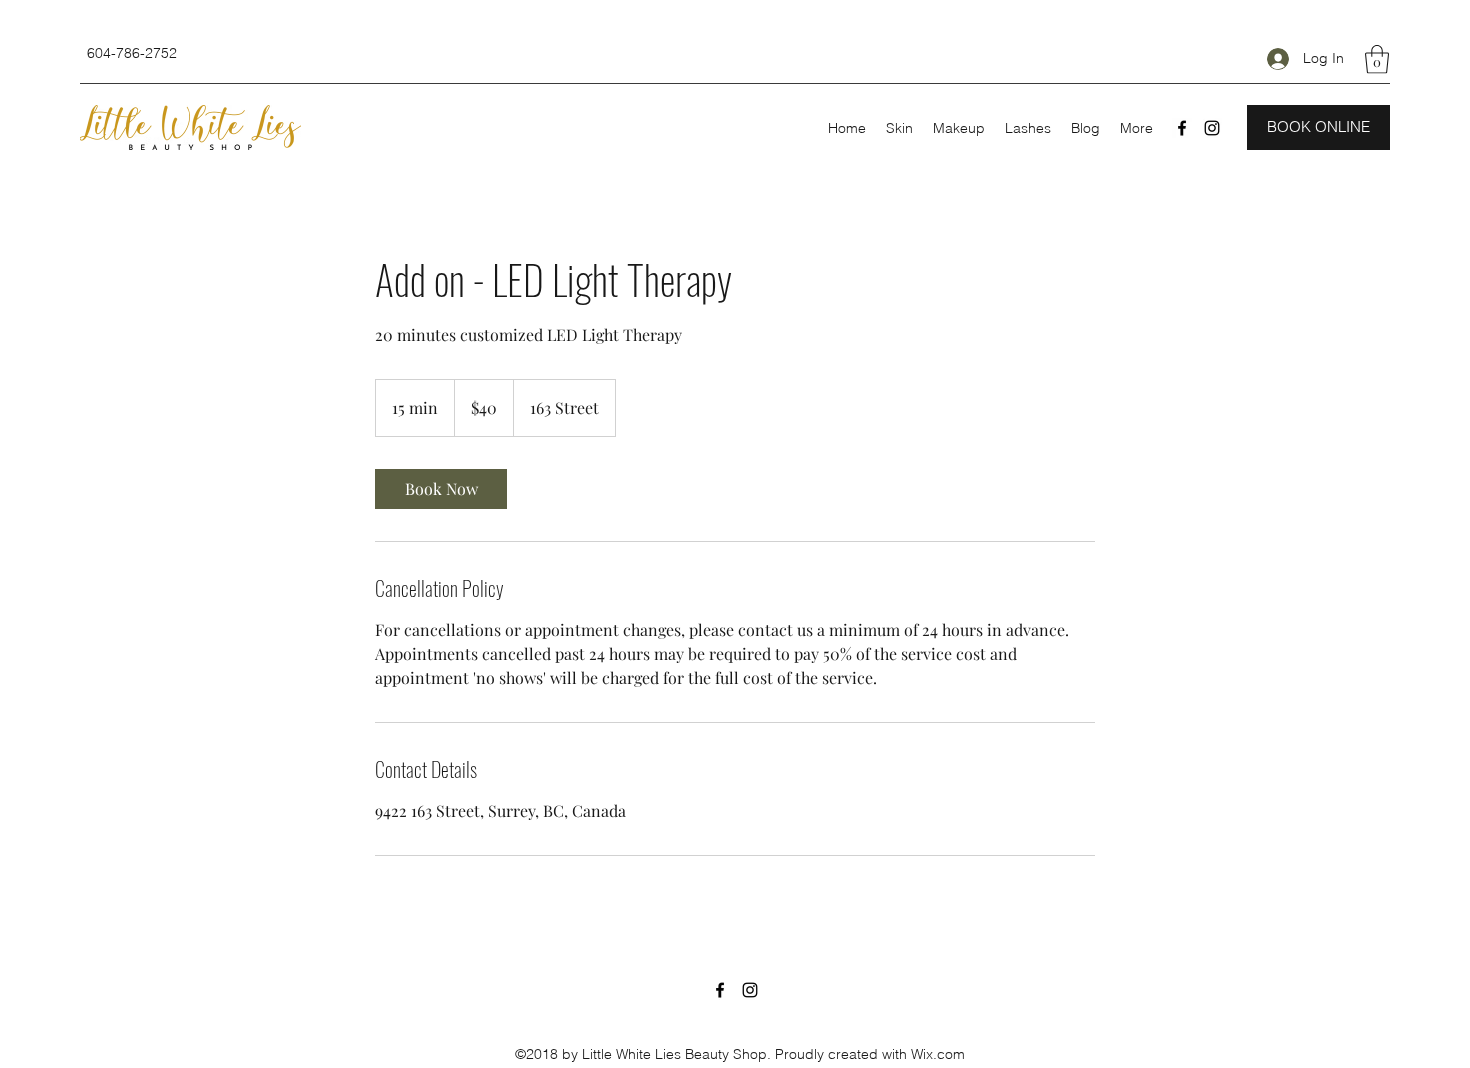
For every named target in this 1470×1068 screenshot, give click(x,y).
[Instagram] (1212, 128)
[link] (441, 489)
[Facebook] (1182, 128)
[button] (1377, 59)
